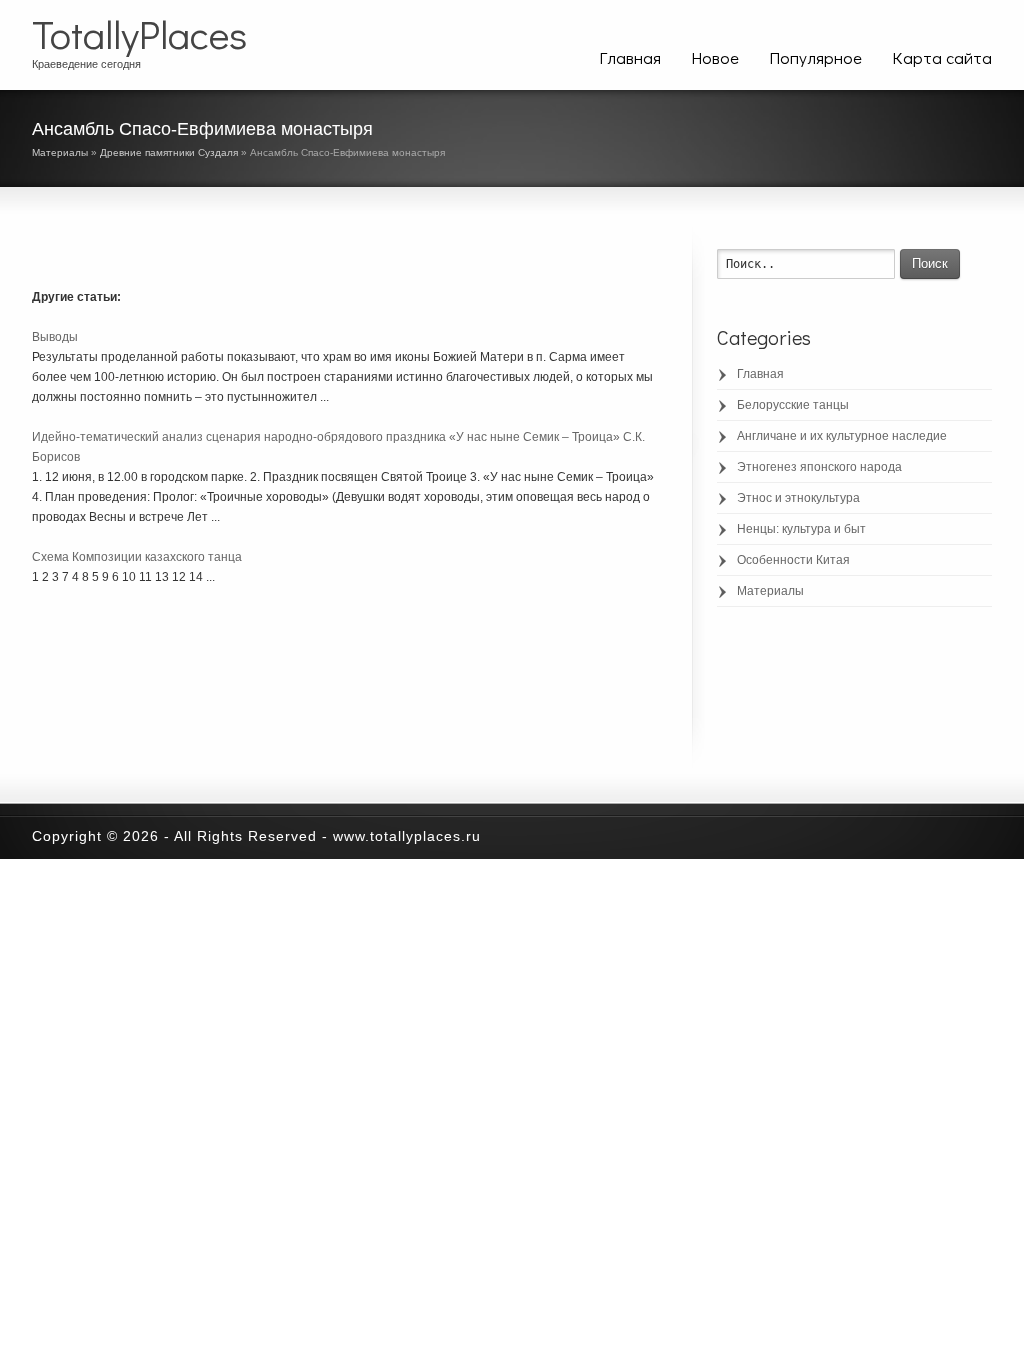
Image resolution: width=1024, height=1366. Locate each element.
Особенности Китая (793, 560)
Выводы (55, 337)
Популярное (815, 57)
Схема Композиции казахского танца (137, 557)
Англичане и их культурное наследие (842, 436)
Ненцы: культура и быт (801, 529)
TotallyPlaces (139, 34)
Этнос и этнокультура (798, 498)
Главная (630, 57)
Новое (715, 57)
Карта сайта (942, 57)
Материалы (60, 152)
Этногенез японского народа (819, 467)
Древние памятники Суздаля (169, 152)
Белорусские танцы (793, 405)
